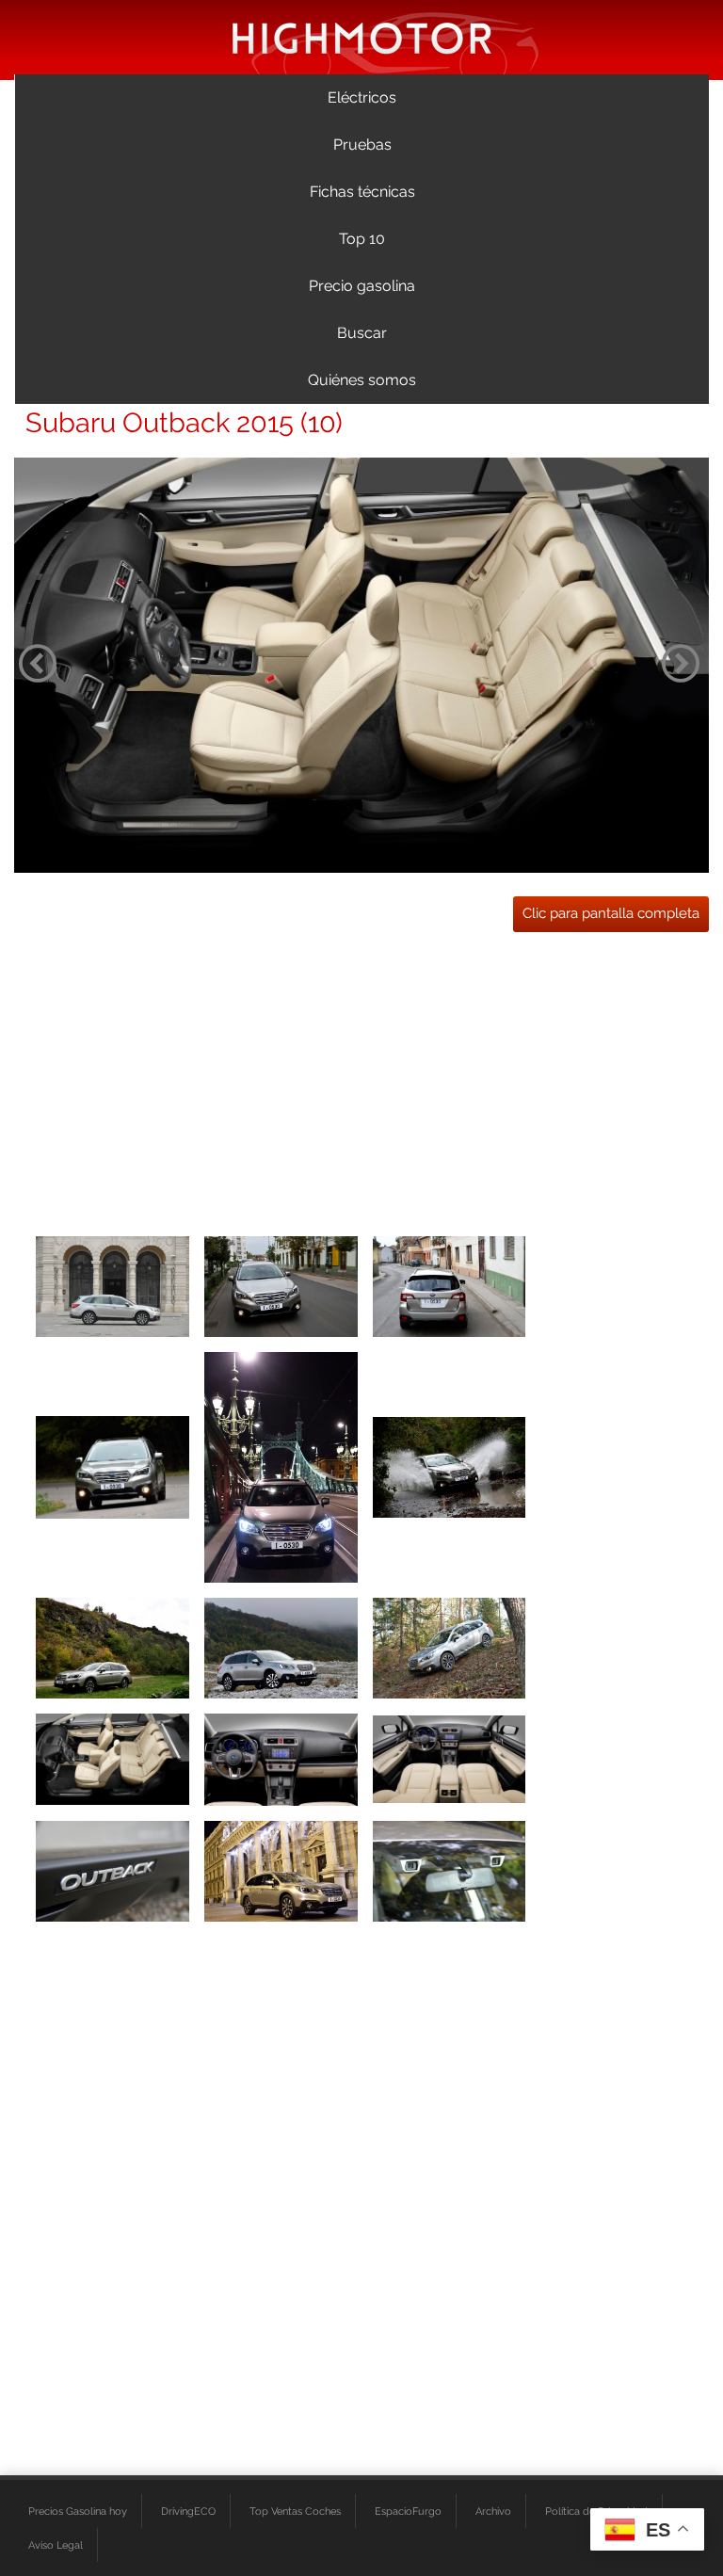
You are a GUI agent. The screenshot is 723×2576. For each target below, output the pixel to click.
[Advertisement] (361, 1078)
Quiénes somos (362, 380)
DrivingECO (188, 2511)
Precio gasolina (362, 286)
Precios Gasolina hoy (78, 2511)
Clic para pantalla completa (611, 913)
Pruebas (362, 145)
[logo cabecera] (362, 37)
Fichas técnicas (362, 192)
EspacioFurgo (408, 2511)
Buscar (362, 333)
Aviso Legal (56, 2545)
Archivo (493, 2511)
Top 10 (362, 239)
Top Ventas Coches (295, 2511)
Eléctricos (362, 97)
